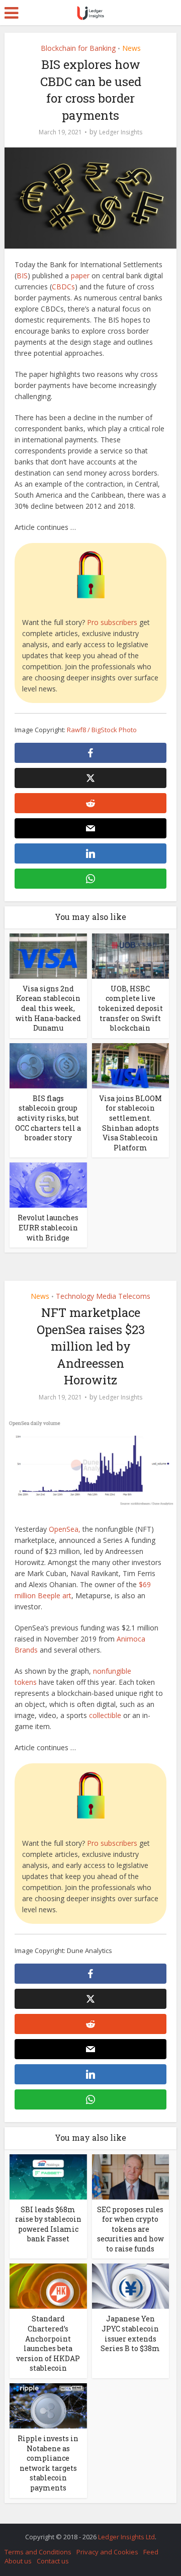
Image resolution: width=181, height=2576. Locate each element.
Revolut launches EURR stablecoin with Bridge (48, 1227)
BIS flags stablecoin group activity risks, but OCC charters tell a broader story (48, 1118)
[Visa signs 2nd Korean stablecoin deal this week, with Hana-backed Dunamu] (48, 955)
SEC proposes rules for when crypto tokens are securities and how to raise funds (130, 2229)
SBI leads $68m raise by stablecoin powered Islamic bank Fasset (48, 2224)
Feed (151, 2552)
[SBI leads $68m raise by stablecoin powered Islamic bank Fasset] (48, 2176)
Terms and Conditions (38, 2552)
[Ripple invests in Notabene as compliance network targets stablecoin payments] (48, 2405)
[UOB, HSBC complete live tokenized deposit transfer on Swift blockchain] (131, 955)
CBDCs (63, 287)
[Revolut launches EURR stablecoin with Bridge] (48, 1184)
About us (18, 2561)
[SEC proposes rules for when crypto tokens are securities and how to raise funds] (131, 2176)
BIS (22, 276)
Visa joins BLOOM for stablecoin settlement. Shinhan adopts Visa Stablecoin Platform (130, 1123)
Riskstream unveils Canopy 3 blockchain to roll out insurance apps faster (85, 2532)
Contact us (53, 2561)
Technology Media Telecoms (103, 1296)
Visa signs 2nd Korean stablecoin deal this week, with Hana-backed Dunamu (48, 1008)
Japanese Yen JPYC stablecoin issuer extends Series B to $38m (130, 2333)
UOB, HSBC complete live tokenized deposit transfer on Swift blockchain (130, 1008)
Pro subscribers (112, 622)
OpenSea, (65, 1529)
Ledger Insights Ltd (126, 2537)
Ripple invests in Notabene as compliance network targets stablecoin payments (48, 2463)
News (131, 48)
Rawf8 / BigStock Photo (102, 730)
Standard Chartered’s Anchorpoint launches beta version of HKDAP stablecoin (48, 2343)
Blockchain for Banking (78, 48)
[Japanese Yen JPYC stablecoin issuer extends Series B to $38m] (131, 2285)
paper (81, 276)
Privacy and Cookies (107, 2552)
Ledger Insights (121, 132)
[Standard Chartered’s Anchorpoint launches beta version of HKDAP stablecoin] (48, 2285)
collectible (105, 1715)
